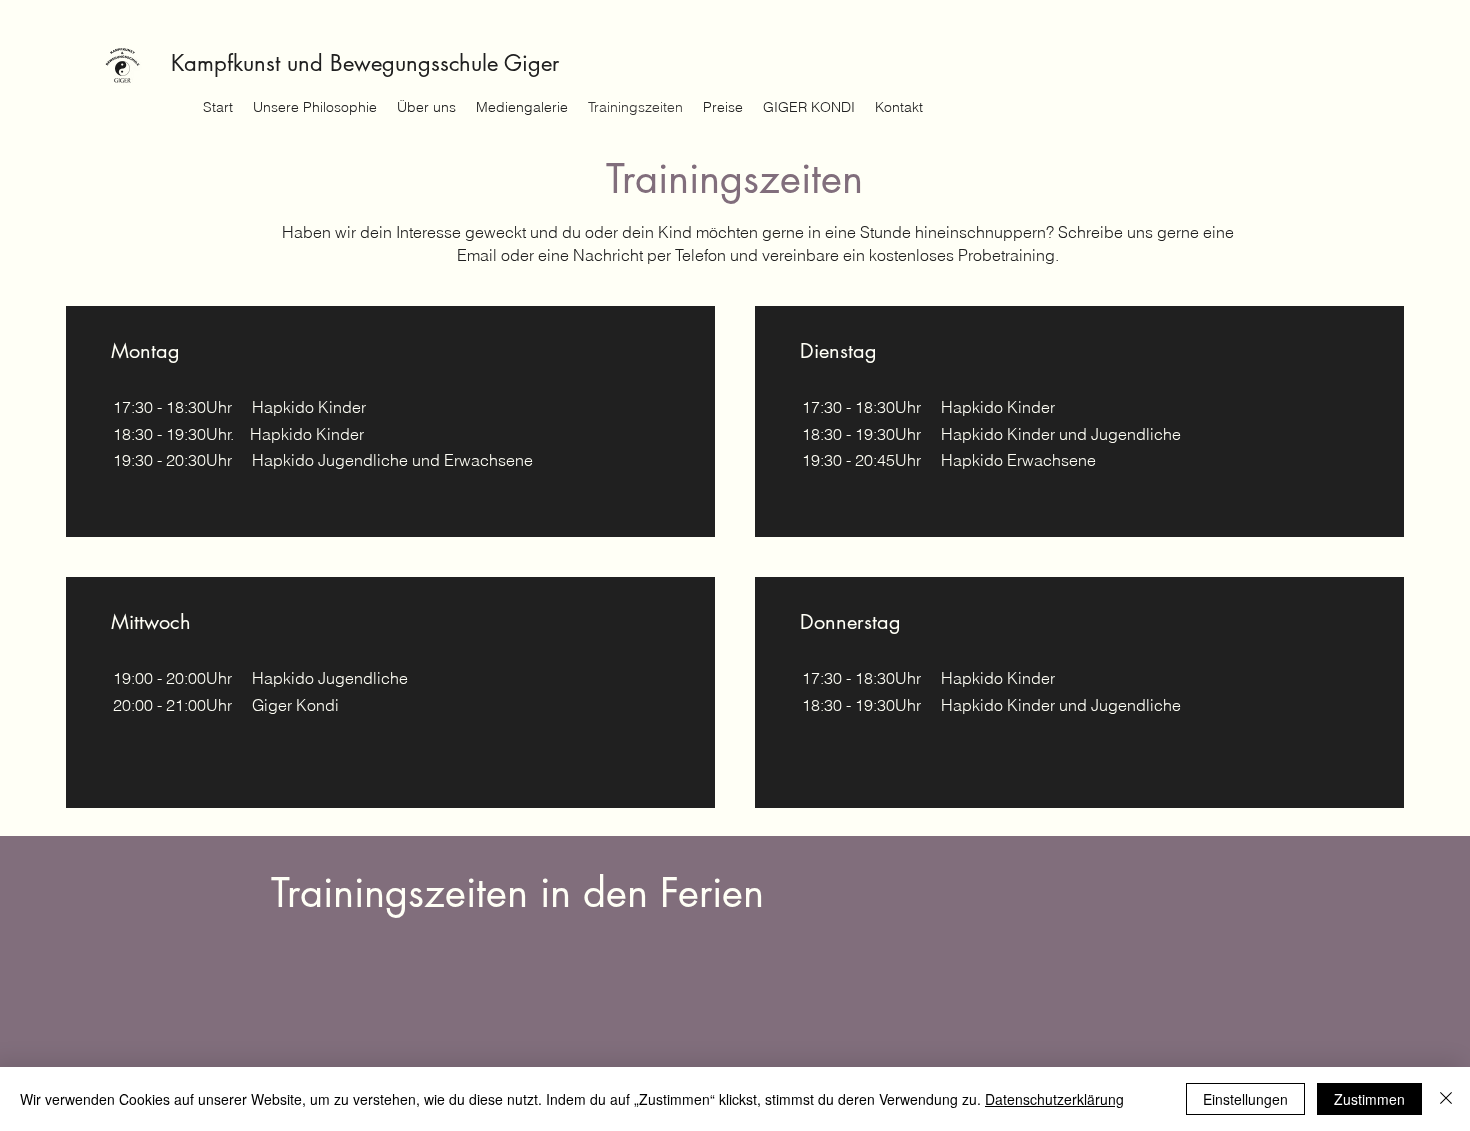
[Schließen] (1446, 1099)
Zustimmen (1369, 1099)
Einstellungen (1245, 1099)
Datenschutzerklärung (1054, 1099)
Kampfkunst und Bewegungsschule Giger (365, 63)
